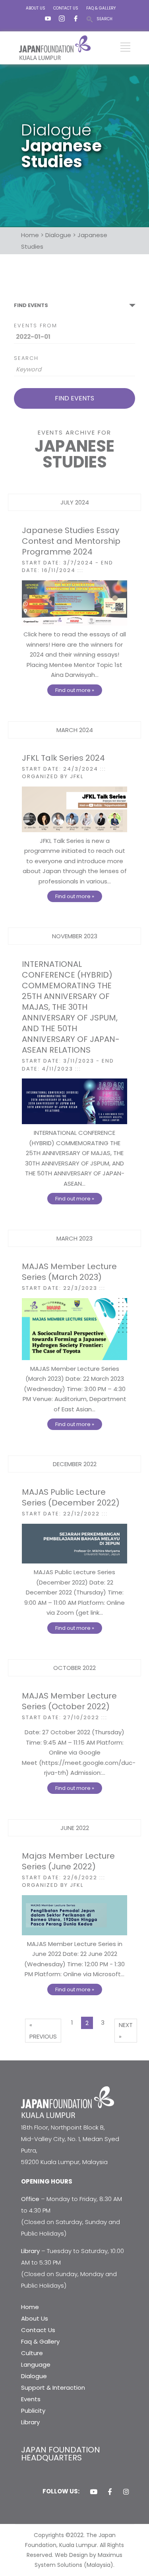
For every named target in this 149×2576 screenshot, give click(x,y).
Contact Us (38, 2330)
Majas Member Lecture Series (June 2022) (68, 1861)
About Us (35, 2318)
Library (30, 2422)
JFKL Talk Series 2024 (63, 758)
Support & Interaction (53, 2388)
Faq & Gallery (40, 2341)
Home (30, 2307)
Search (26, 358)
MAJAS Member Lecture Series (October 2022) (69, 1701)
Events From (36, 326)
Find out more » (75, 690)
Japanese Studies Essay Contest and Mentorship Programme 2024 (71, 541)
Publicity (33, 2411)
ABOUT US (36, 8)
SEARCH (104, 19)
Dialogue (34, 2376)
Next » (126, 2031)
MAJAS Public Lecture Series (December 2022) (71, 1497)
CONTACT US (66, 8)
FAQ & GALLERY (101, 8)
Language (36, 2364)
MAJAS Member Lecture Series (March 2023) (69, 1272)
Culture (32, 2353)
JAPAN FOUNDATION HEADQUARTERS (61, 2454)
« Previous (43, 2031)
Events (31, 2399)
